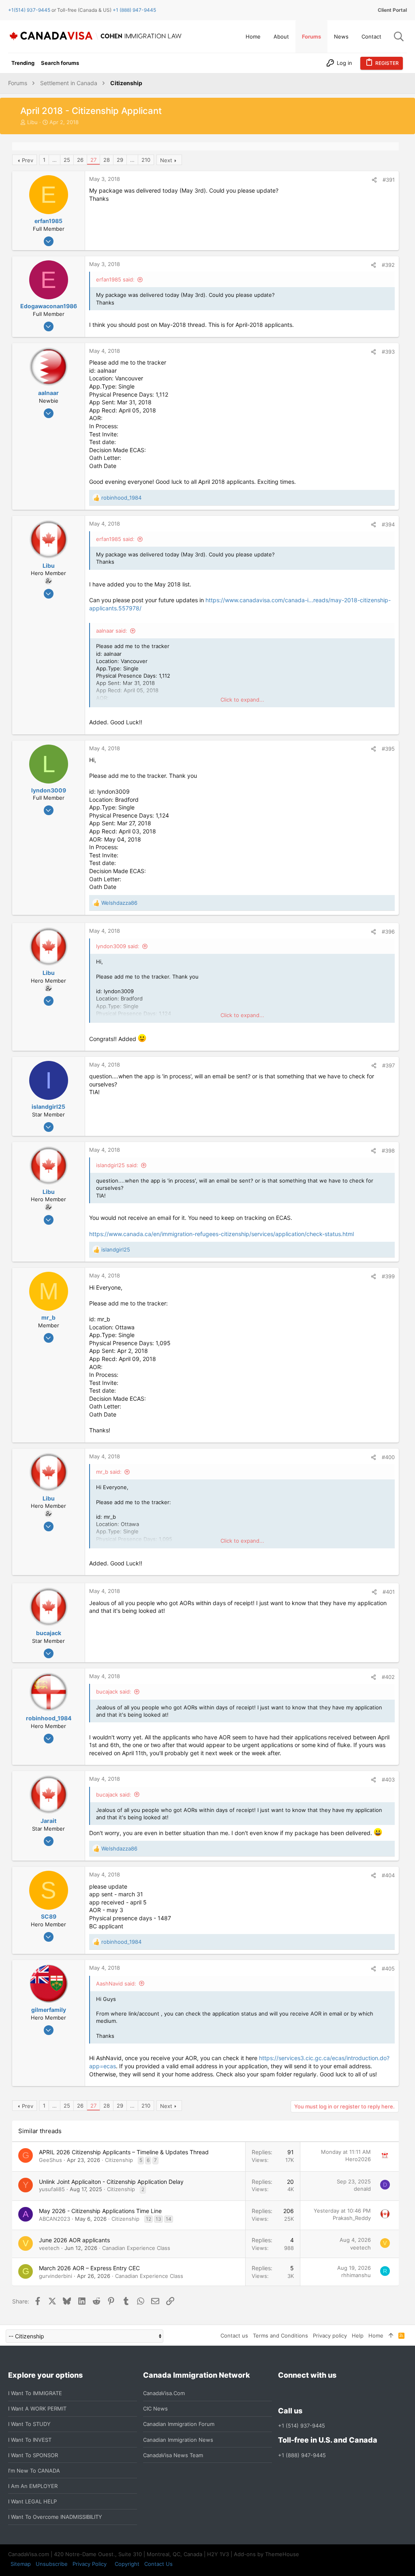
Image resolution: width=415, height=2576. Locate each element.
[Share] (374, 180)
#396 (388, 932)
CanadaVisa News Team (173, 2455)
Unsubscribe (52, 2564)
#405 (388, 1968)
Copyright (127, 2564)
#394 (388, 524)
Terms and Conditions (280, 2336)
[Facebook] (283, 2393)
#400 (388, 1457)
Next (166, 160)
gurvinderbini (56, 2276)
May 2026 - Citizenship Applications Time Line (100, 2211)
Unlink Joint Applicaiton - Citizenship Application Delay (111, 2182)
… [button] (55, 160)
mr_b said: (109, 1472)
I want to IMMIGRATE (35, 2393)
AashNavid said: (116, 1984)
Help (358, 2336)
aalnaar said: (112, 631)
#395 (388, 749)
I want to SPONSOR (33, 2455)
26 (80, 160)
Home (376, 2336)
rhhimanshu (356, 2275)
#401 (389, 1592)
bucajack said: (114, 1692)
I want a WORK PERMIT (37, 2409)
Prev (28, 160)
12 (149, 2219)
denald (362, 2189)
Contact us (234, 2336)
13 (158, 2219)
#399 (388, 1276)
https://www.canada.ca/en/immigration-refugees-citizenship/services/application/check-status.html (221, 1234)
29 (120, 160)
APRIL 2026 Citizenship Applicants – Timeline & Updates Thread (124, 2152)
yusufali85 (52, 2189)
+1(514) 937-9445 (29, 10)
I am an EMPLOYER (33, 2486)
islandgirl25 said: (117, 1165)
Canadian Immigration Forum (179, 2424)
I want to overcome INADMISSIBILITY (55, 2517)
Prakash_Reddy (352, 2218)
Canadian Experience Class (136, 2248)
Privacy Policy (90, 2564)
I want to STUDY (29, 2424)
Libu (32, 122)
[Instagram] (297, 2393)
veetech (49, 2248)
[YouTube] (341, 2393)
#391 (389, 180)
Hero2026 (358, 2159)
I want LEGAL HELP (32, 2501)
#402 (388, 1677)
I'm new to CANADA (34, 2471)
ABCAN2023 (55, 2219)
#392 (388, 265)
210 (146, 160)
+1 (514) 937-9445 (302, 2426)
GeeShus (50, 2160)
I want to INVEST (30, 2440)
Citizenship (119, 2160)
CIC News (155, 2409)
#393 (388, 352)
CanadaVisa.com (164, 2393)
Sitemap (21, 2564)
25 (67, 160)
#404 (388, 1875)
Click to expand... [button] (242, 700)
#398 (388, 1151)
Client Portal (392, 10)
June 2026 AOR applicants (74, 2240)
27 (93, 160)
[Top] (391, 2336)
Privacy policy (330, 2336)
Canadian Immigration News (178, 2440)
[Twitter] (327, 2393)
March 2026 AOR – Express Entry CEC (89, 2268)
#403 (388, 1780)
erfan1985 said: (115, 279)
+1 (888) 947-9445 (134, 10)
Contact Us (158, 2564)
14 (169, 2219)
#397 (388, 1065)
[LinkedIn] (312, 2393)
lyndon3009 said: (118, 946)
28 (107, 160)
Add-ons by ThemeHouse (266, 2554)
